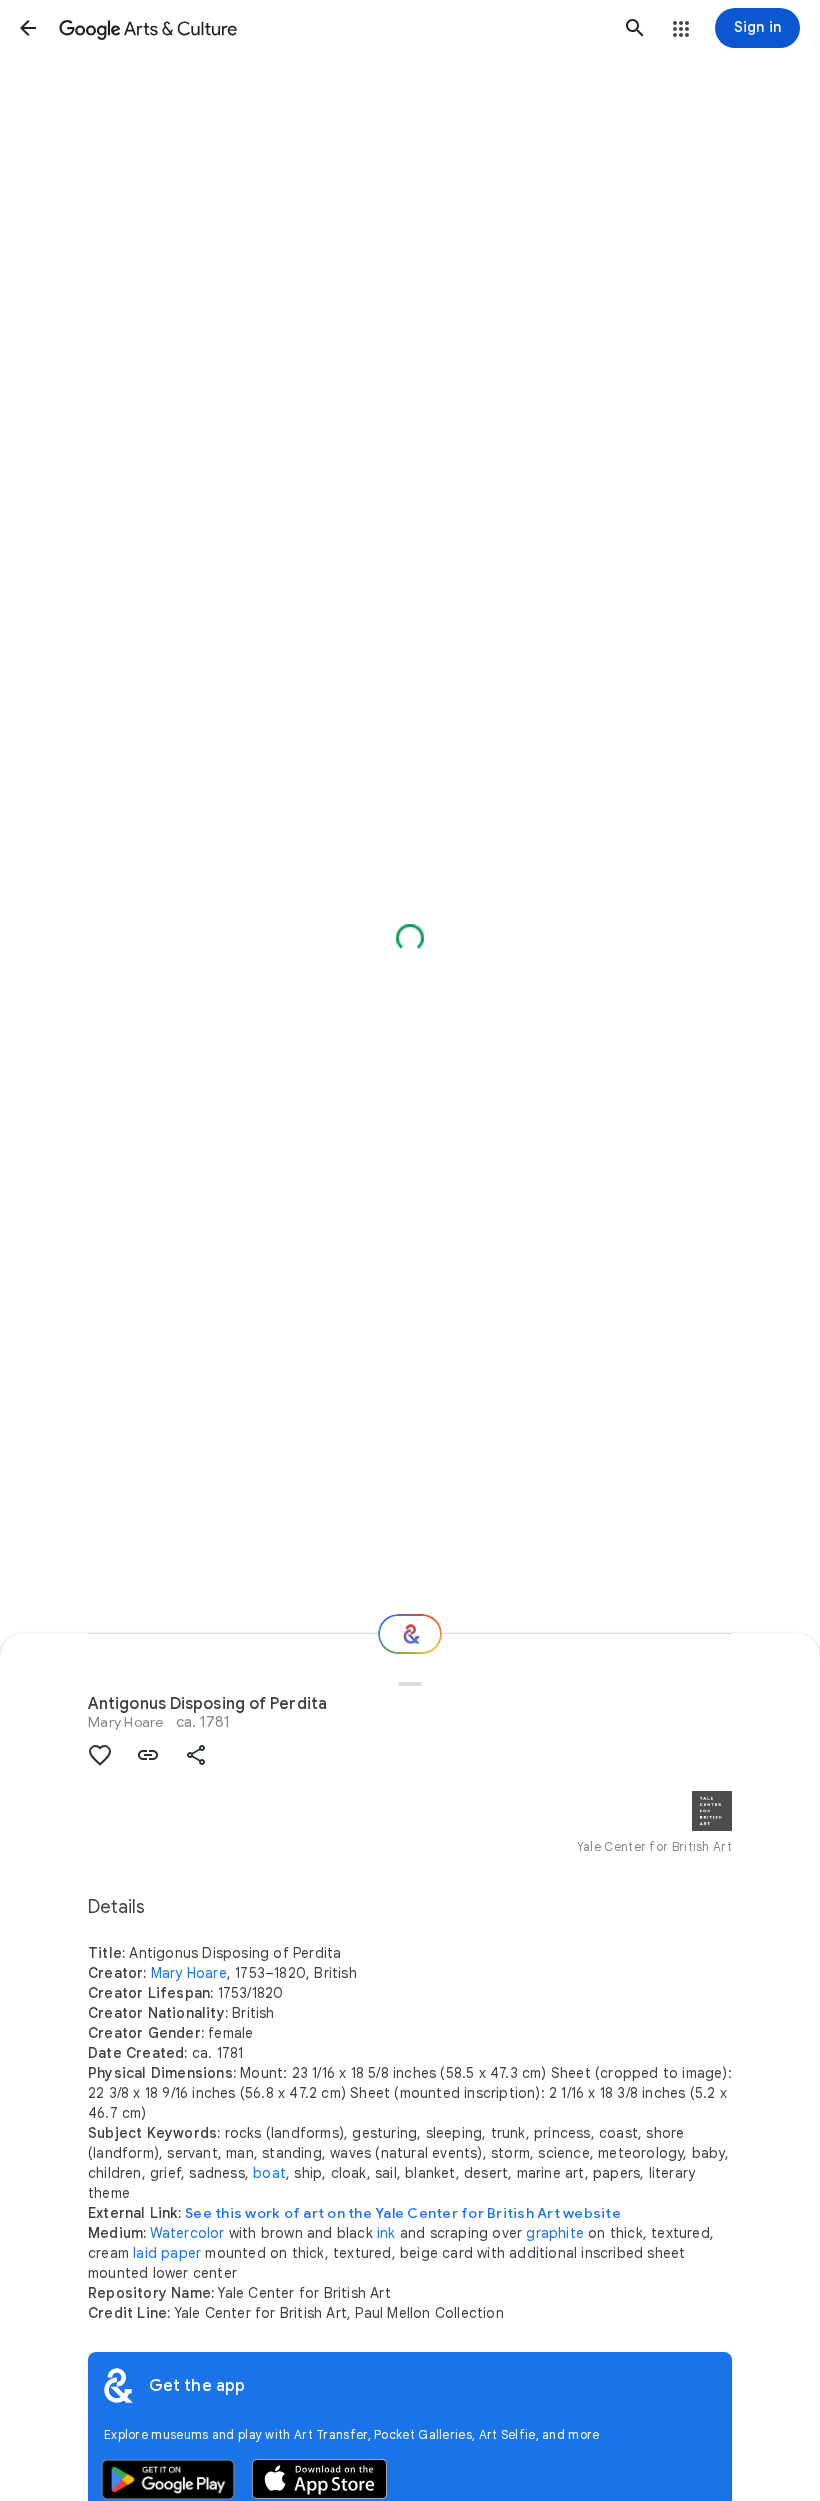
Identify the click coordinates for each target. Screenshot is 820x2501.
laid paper (167, 2253)
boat (269, 2173)
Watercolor (187, 2233)
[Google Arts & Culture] (331, 28)
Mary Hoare (126, 1722)
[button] (28, 28)
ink (386, 2233)
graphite (555, 2233)
